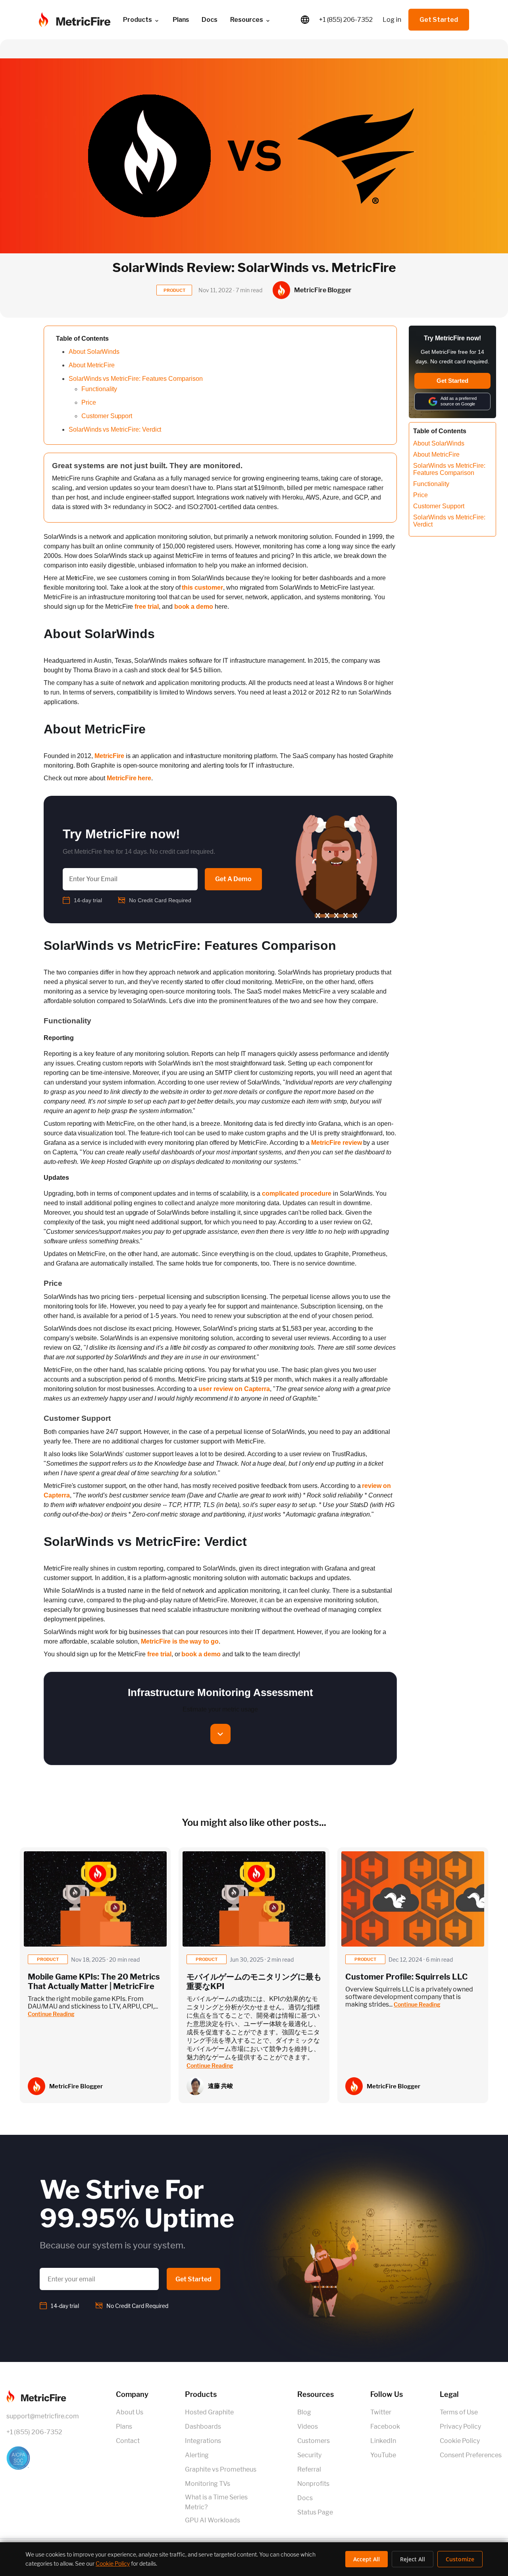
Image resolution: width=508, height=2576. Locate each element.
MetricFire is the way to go (180, 1641)
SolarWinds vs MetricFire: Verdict (115, 429)
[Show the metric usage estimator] (220, 1734)
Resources (247, 20)
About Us (130, 2412)
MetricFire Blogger (76, 2086)
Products (138, 20)
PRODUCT (174, 290)
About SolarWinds (94, 352)
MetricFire (109, 756)
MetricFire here (129, 778)
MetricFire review (336, 1143)
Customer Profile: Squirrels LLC (407, 1977)
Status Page (315, 2512)
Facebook (385, 2426)
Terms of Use (459, 2412)
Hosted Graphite (209, 2412)
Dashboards (203, 2426)
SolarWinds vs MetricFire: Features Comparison (136, 379)
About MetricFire (92, 365)
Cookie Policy (460, 2441)
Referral (309, 2469)
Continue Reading (51, 2014)
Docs (210, 20)
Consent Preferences (471, 2455)
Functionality (99, 389)
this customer (202, 588)
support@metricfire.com (43, 2416)
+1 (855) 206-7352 (346, 20)
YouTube (383, 2455)
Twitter (381, 2412)
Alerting (197, 2455)
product (48, 1959)
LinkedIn (383, 2441)
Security (309, 2455)
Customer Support (107, 416)
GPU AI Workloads (213, 2520)
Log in (392, 20)
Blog (304, 2412)
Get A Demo (233, 879)
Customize (460, 2559)
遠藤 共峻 (220, 2086)
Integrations (203, 2441)
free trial (147, 607)
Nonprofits (313, 2484)
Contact (128, 2441)
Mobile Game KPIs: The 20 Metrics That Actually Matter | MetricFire (94, 1982)
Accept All (367, 2559)
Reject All (413, 2559)
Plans (124, 2426)
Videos (308, 2426)
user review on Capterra (234, 1389)
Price (89, 402)
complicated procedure (297, 1193)
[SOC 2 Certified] (43, 2458)
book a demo (194, 607)
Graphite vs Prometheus (221, 2469)
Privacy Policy (460, 2426)
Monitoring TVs (208, 2484)
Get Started (439, 20)
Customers (314, 2441)
